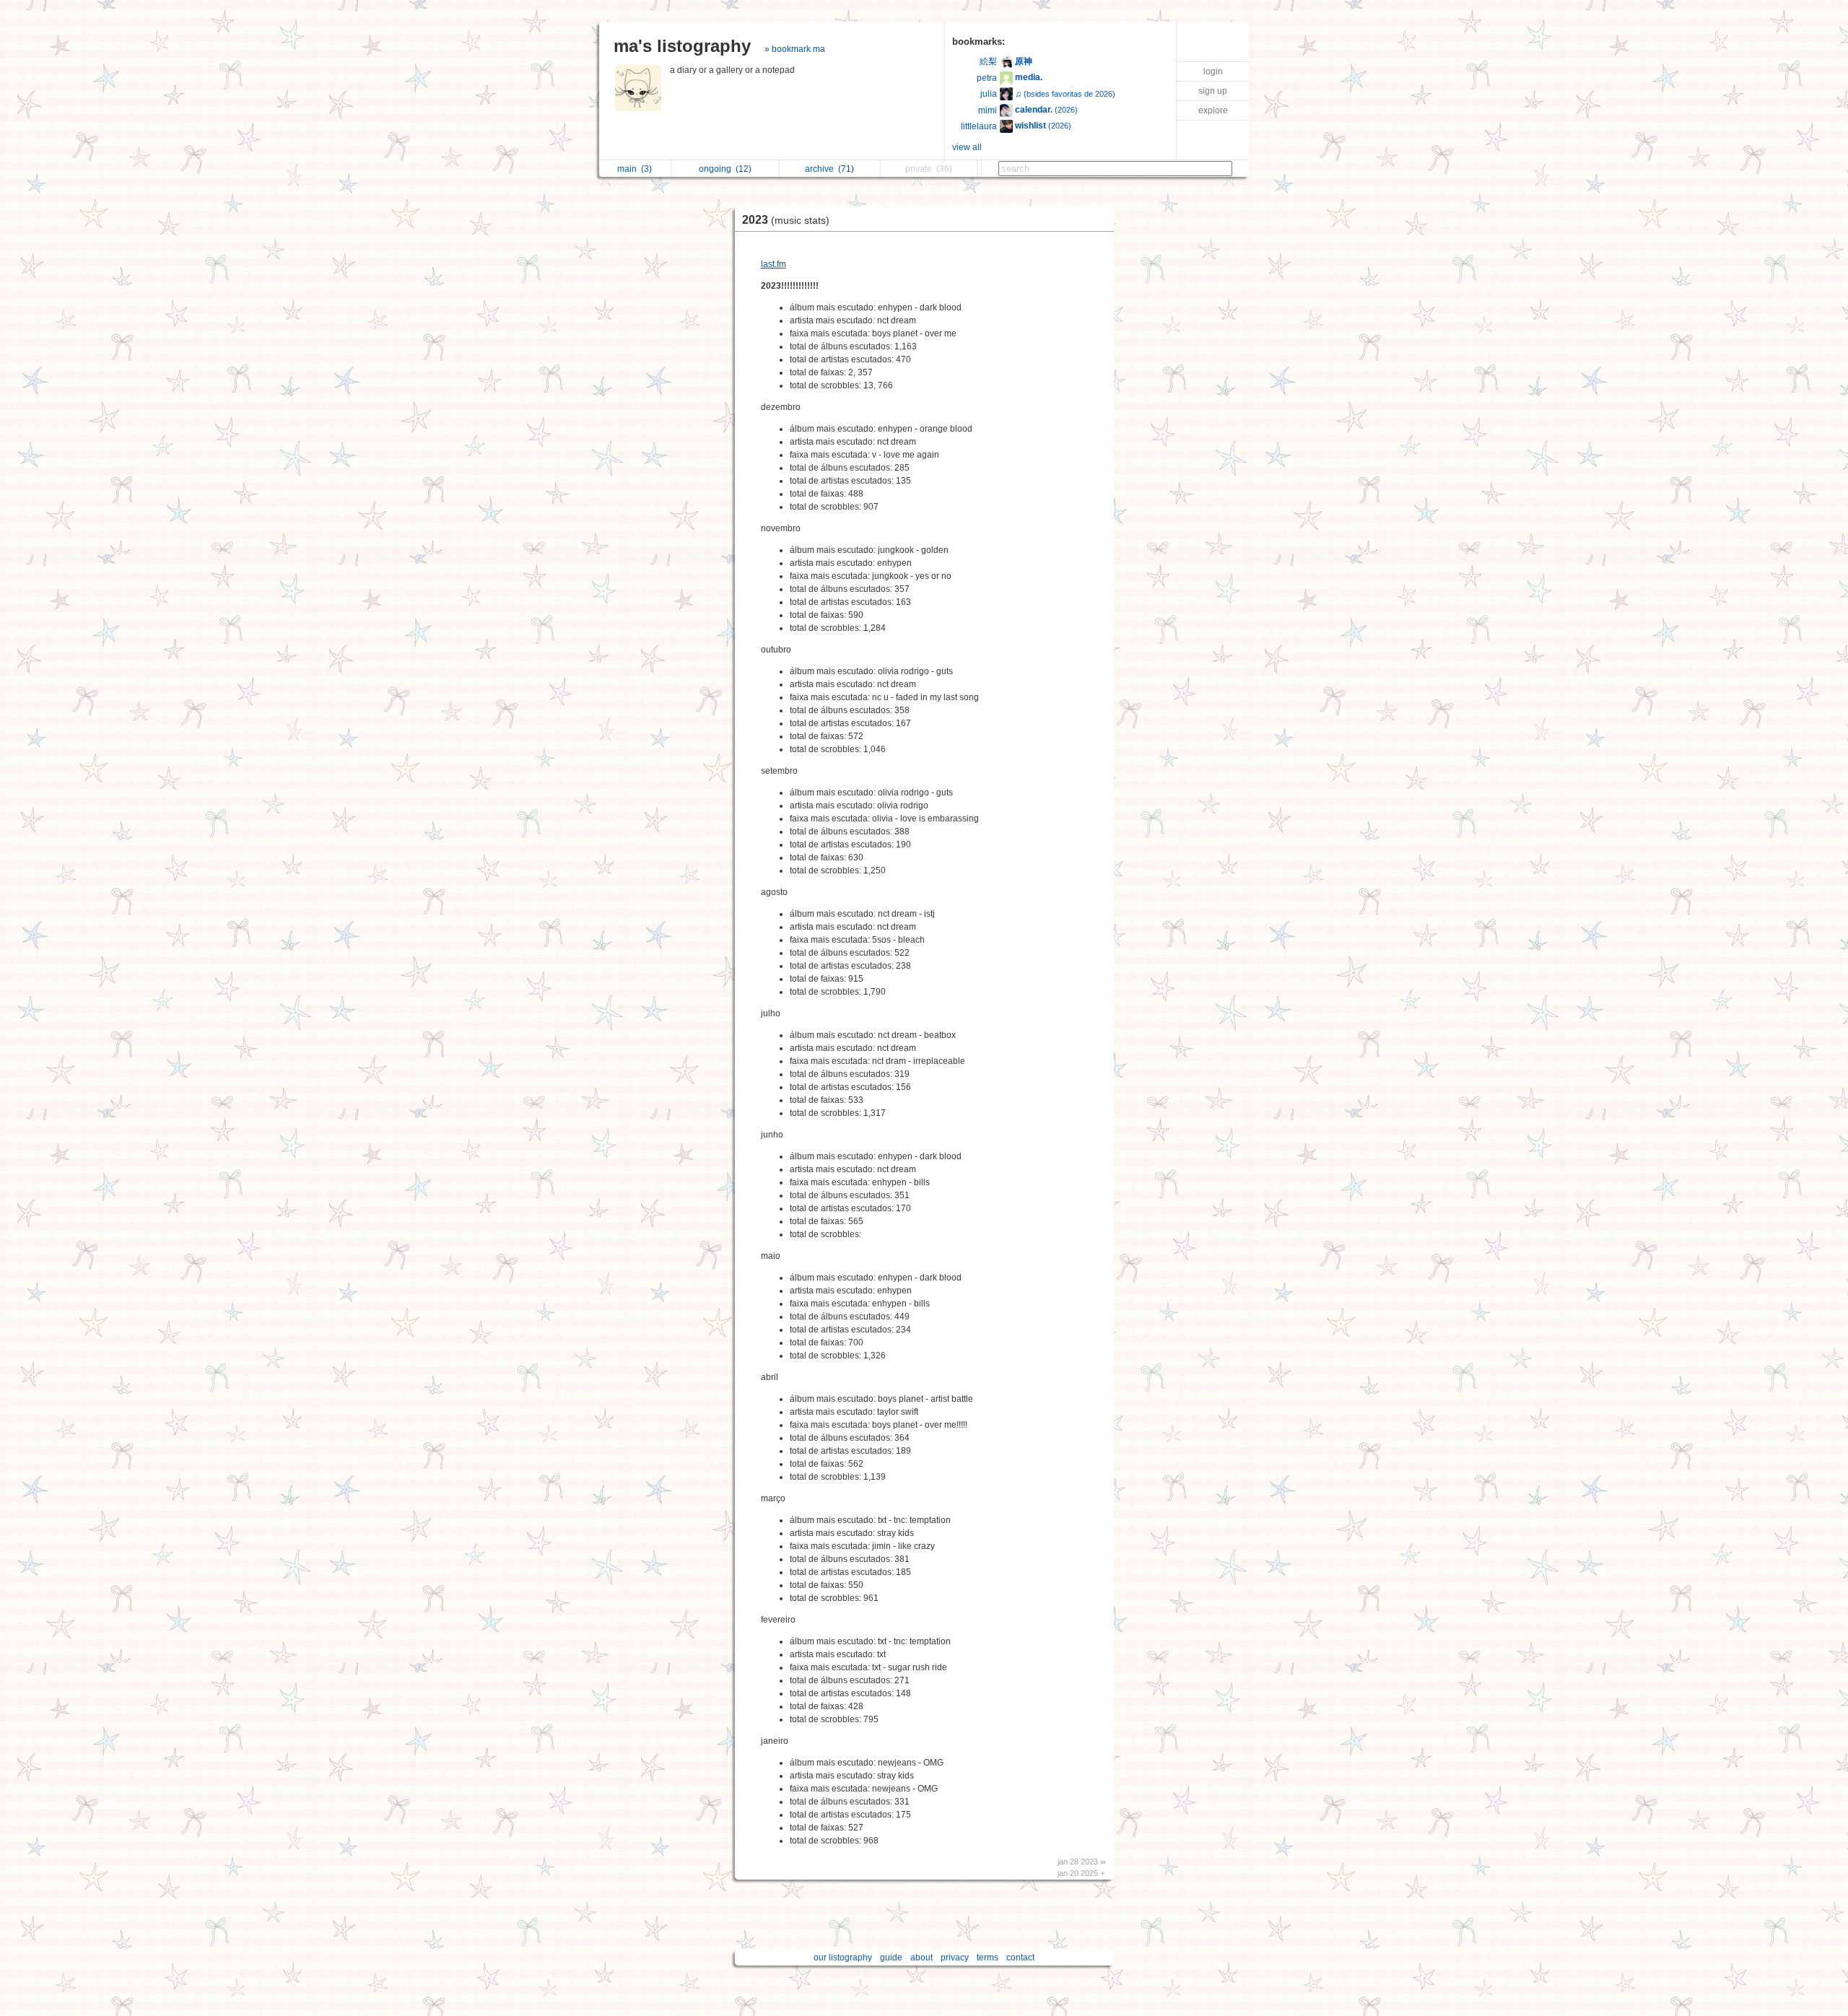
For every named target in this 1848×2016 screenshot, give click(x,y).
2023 (786, 220)
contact (1020, 1958)
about (921, 1958)
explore (1213, 110)
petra (987, 78)
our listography (843, 1958)
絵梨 (988, 61)
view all (967, 147)
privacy (955, 1958)
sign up (1213, 91)
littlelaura (979, 126)
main (635, 169)
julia (989, 94)
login (1213, 71)
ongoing (725, 169)
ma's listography (682, 46)
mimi (988, 110)
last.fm (773, 264)
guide (891, 1958)
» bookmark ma (795, 49)
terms (988, 1958)
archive (829, 169)
